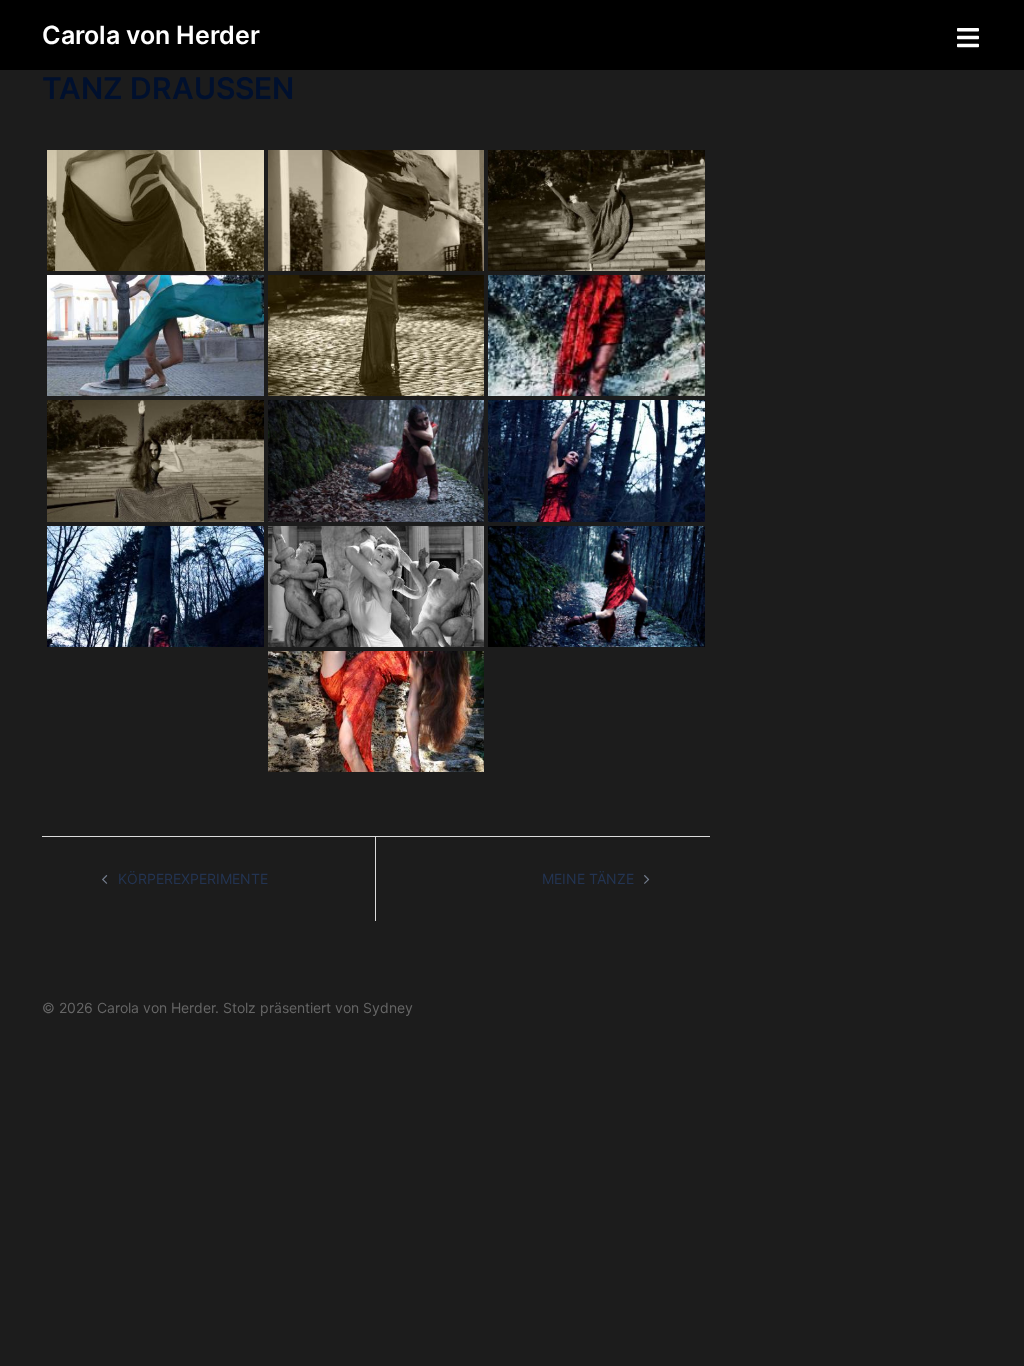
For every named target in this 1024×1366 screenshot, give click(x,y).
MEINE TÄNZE (588, 878)
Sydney (388, 1007)
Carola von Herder (151, 35)
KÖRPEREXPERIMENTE (193, 878)
